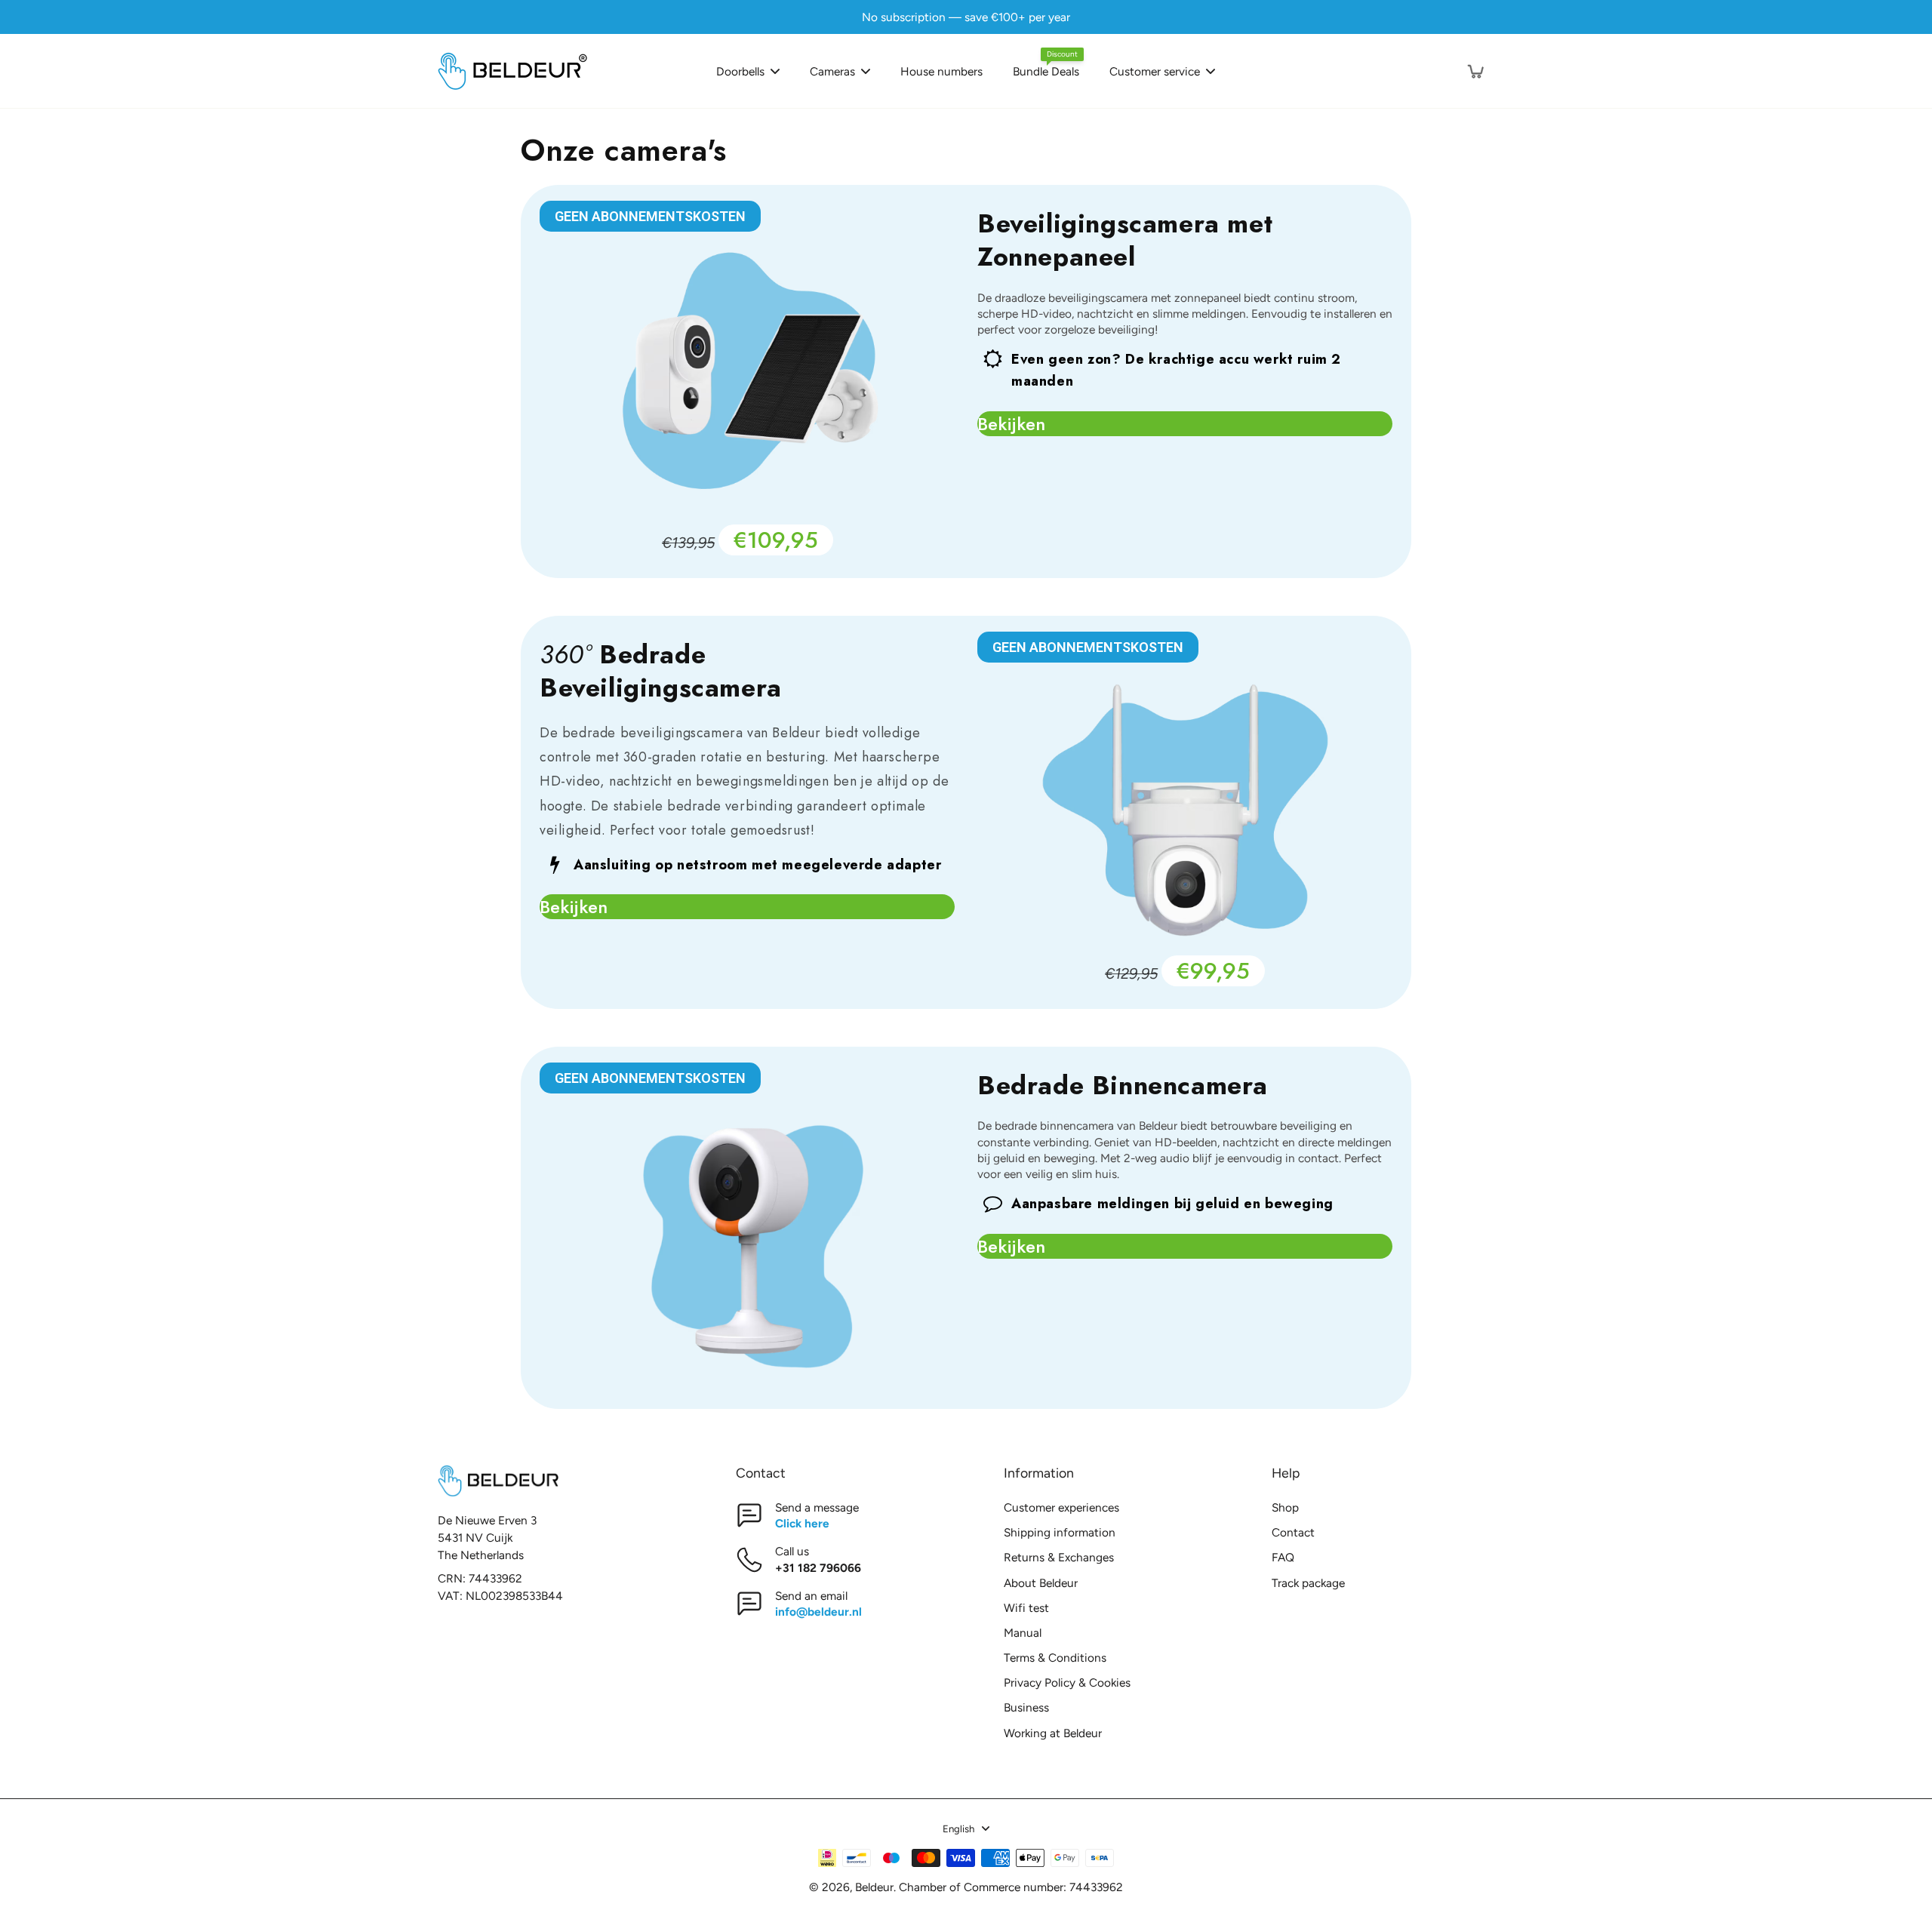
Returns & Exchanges (1059, 1557)
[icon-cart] (1475, 71)
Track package (1308, 1583)
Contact (1293, 1532)
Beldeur (874, 1887)
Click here (802, 1523)
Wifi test (1026, 1608)
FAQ (1283, 1557)
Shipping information (1060, 1532)
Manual (1023, 1633)
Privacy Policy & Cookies (1067, 1682)
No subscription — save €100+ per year (966, 17)
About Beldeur (1041, 1583)
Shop (1285, 1507)
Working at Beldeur (1053, 1733)
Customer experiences (1061, 1507)
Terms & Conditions (1055, 1658)
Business (1026, 1707)
